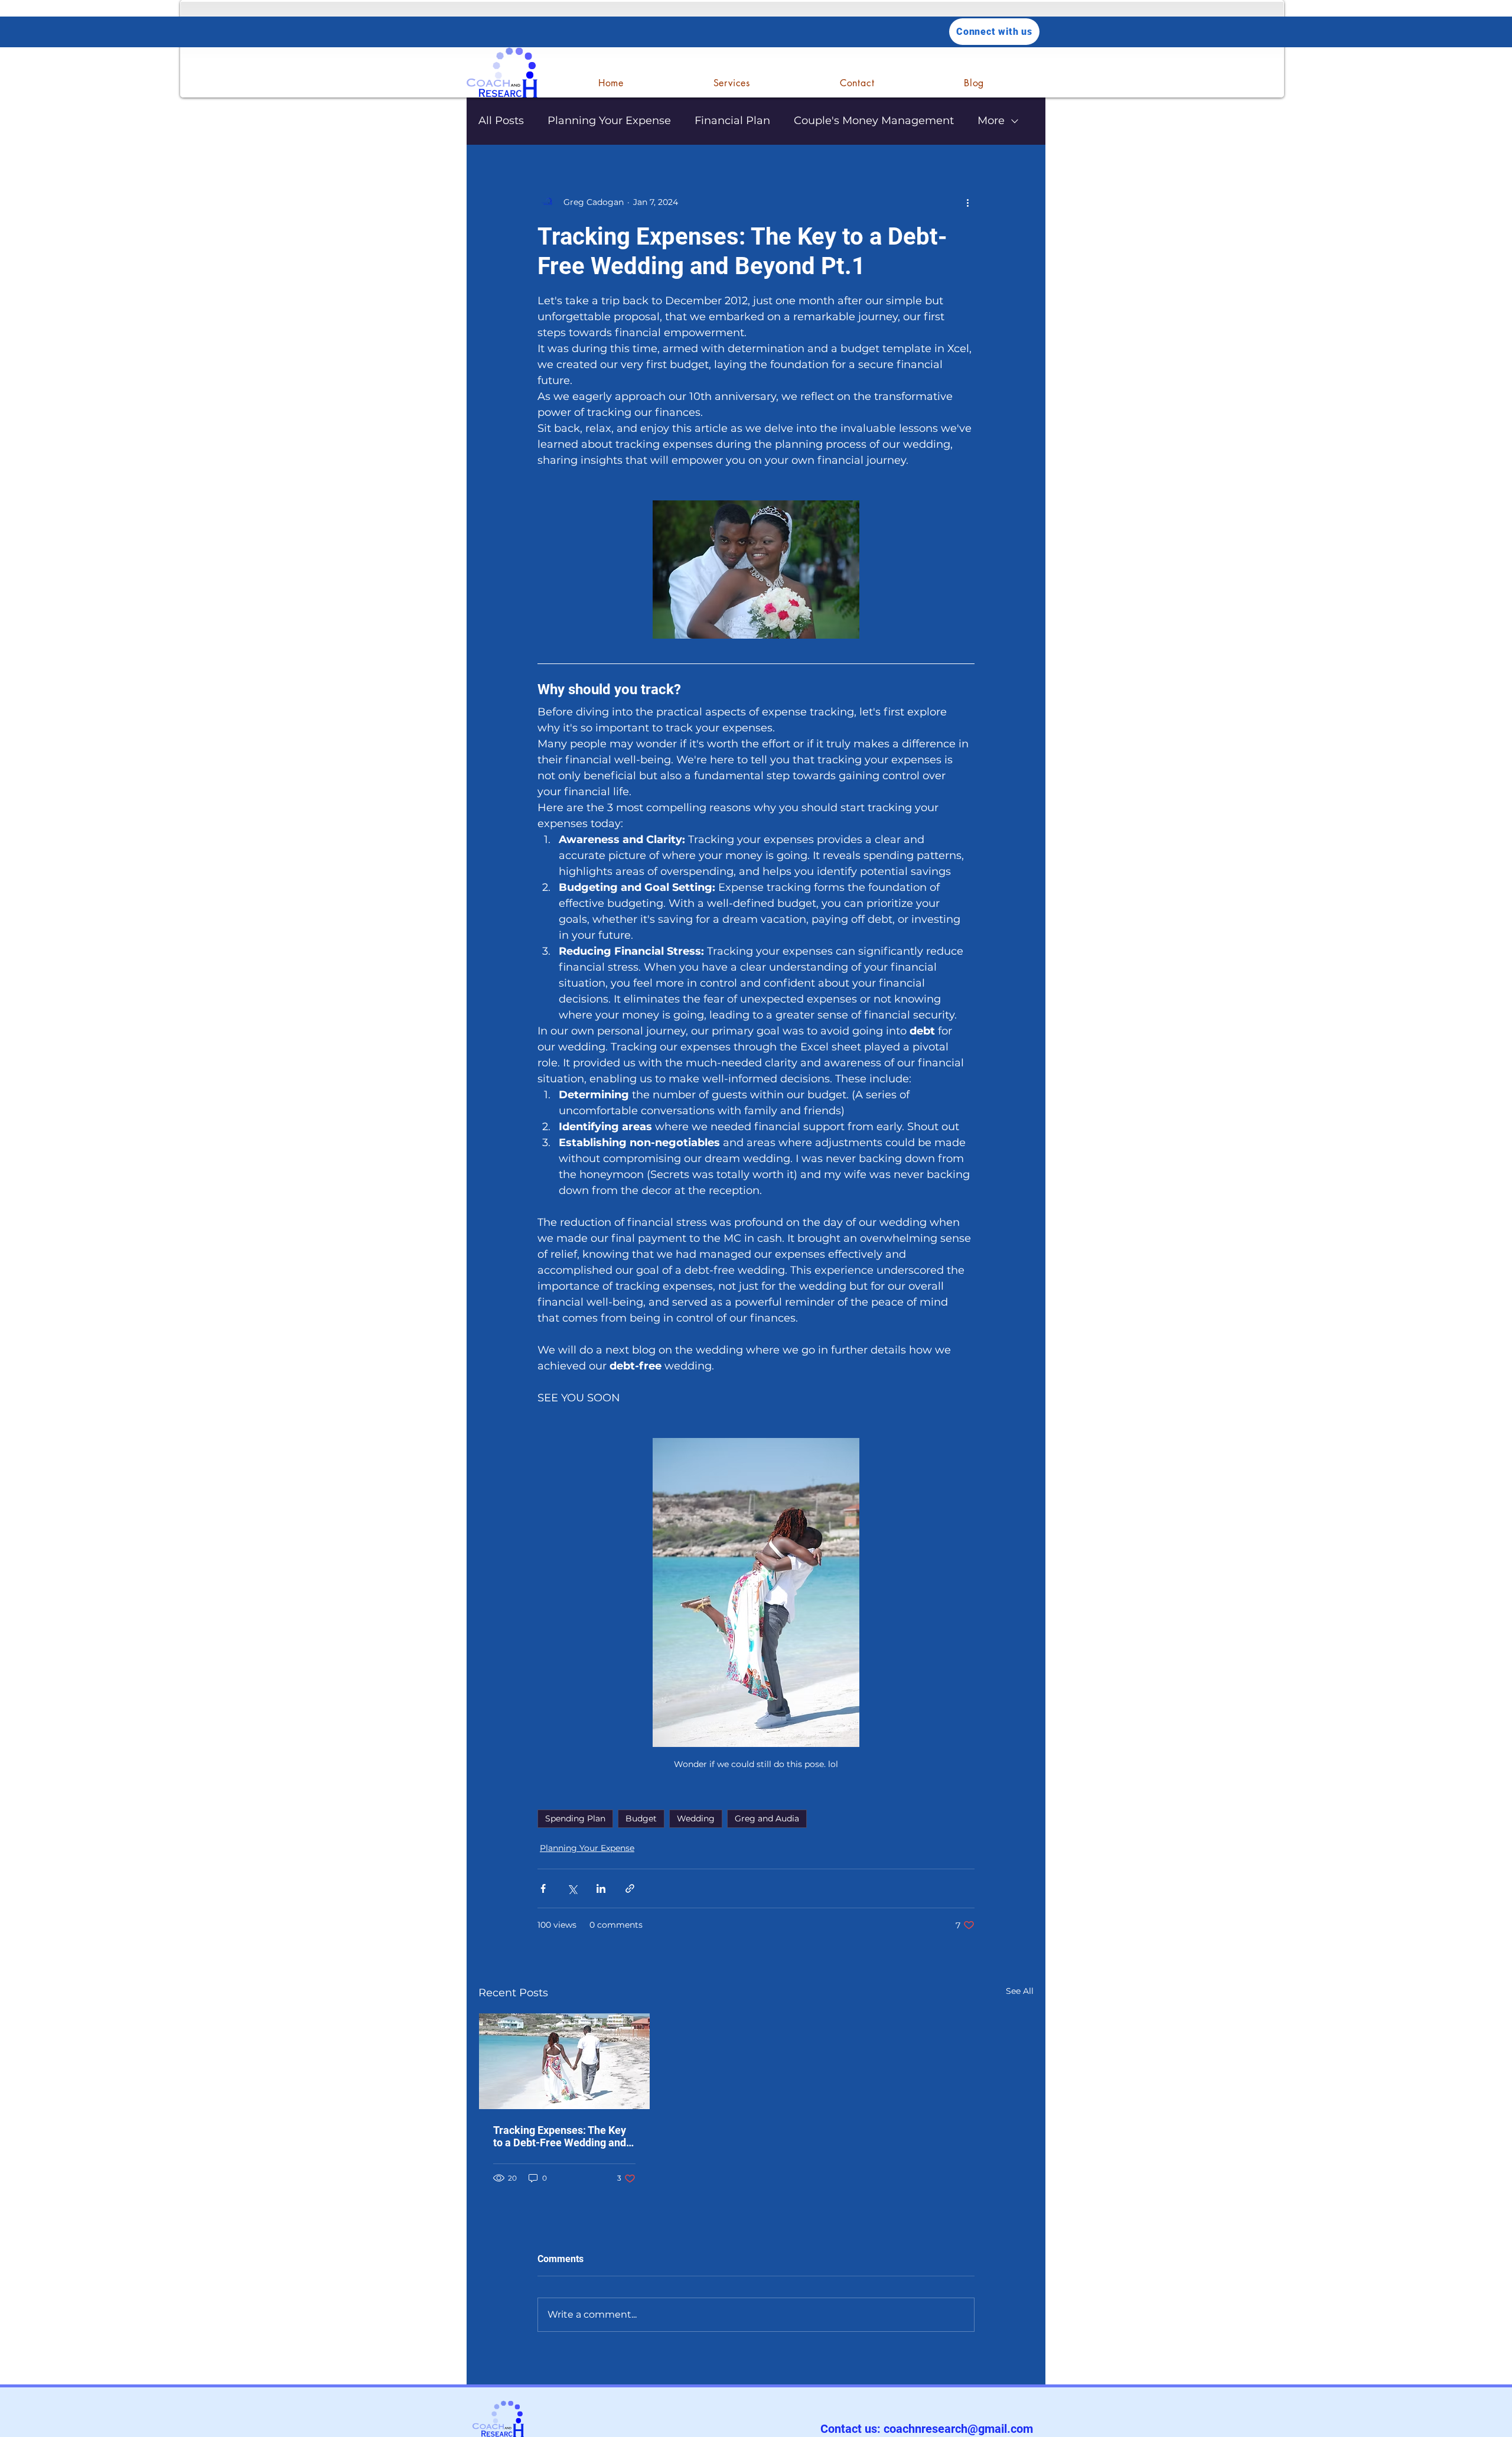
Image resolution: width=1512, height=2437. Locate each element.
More (991, 121)
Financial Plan (732, 121)
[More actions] (967, 202)
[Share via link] (630, 1888)
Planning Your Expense (609, 121)
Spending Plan (575, 1818)
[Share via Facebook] (543, 1888)
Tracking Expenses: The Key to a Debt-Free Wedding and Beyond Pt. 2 (560, 2136)
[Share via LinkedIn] (601, 1888)
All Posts (501, 121)
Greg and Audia (767, 1818)
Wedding (696, 1818)
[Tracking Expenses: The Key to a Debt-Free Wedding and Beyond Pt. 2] (564, 2061)
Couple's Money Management (874, 121)
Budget (641, 1818)
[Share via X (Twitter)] (572, 1888)
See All (1020, 1991)
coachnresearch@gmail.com (958, 2429)
